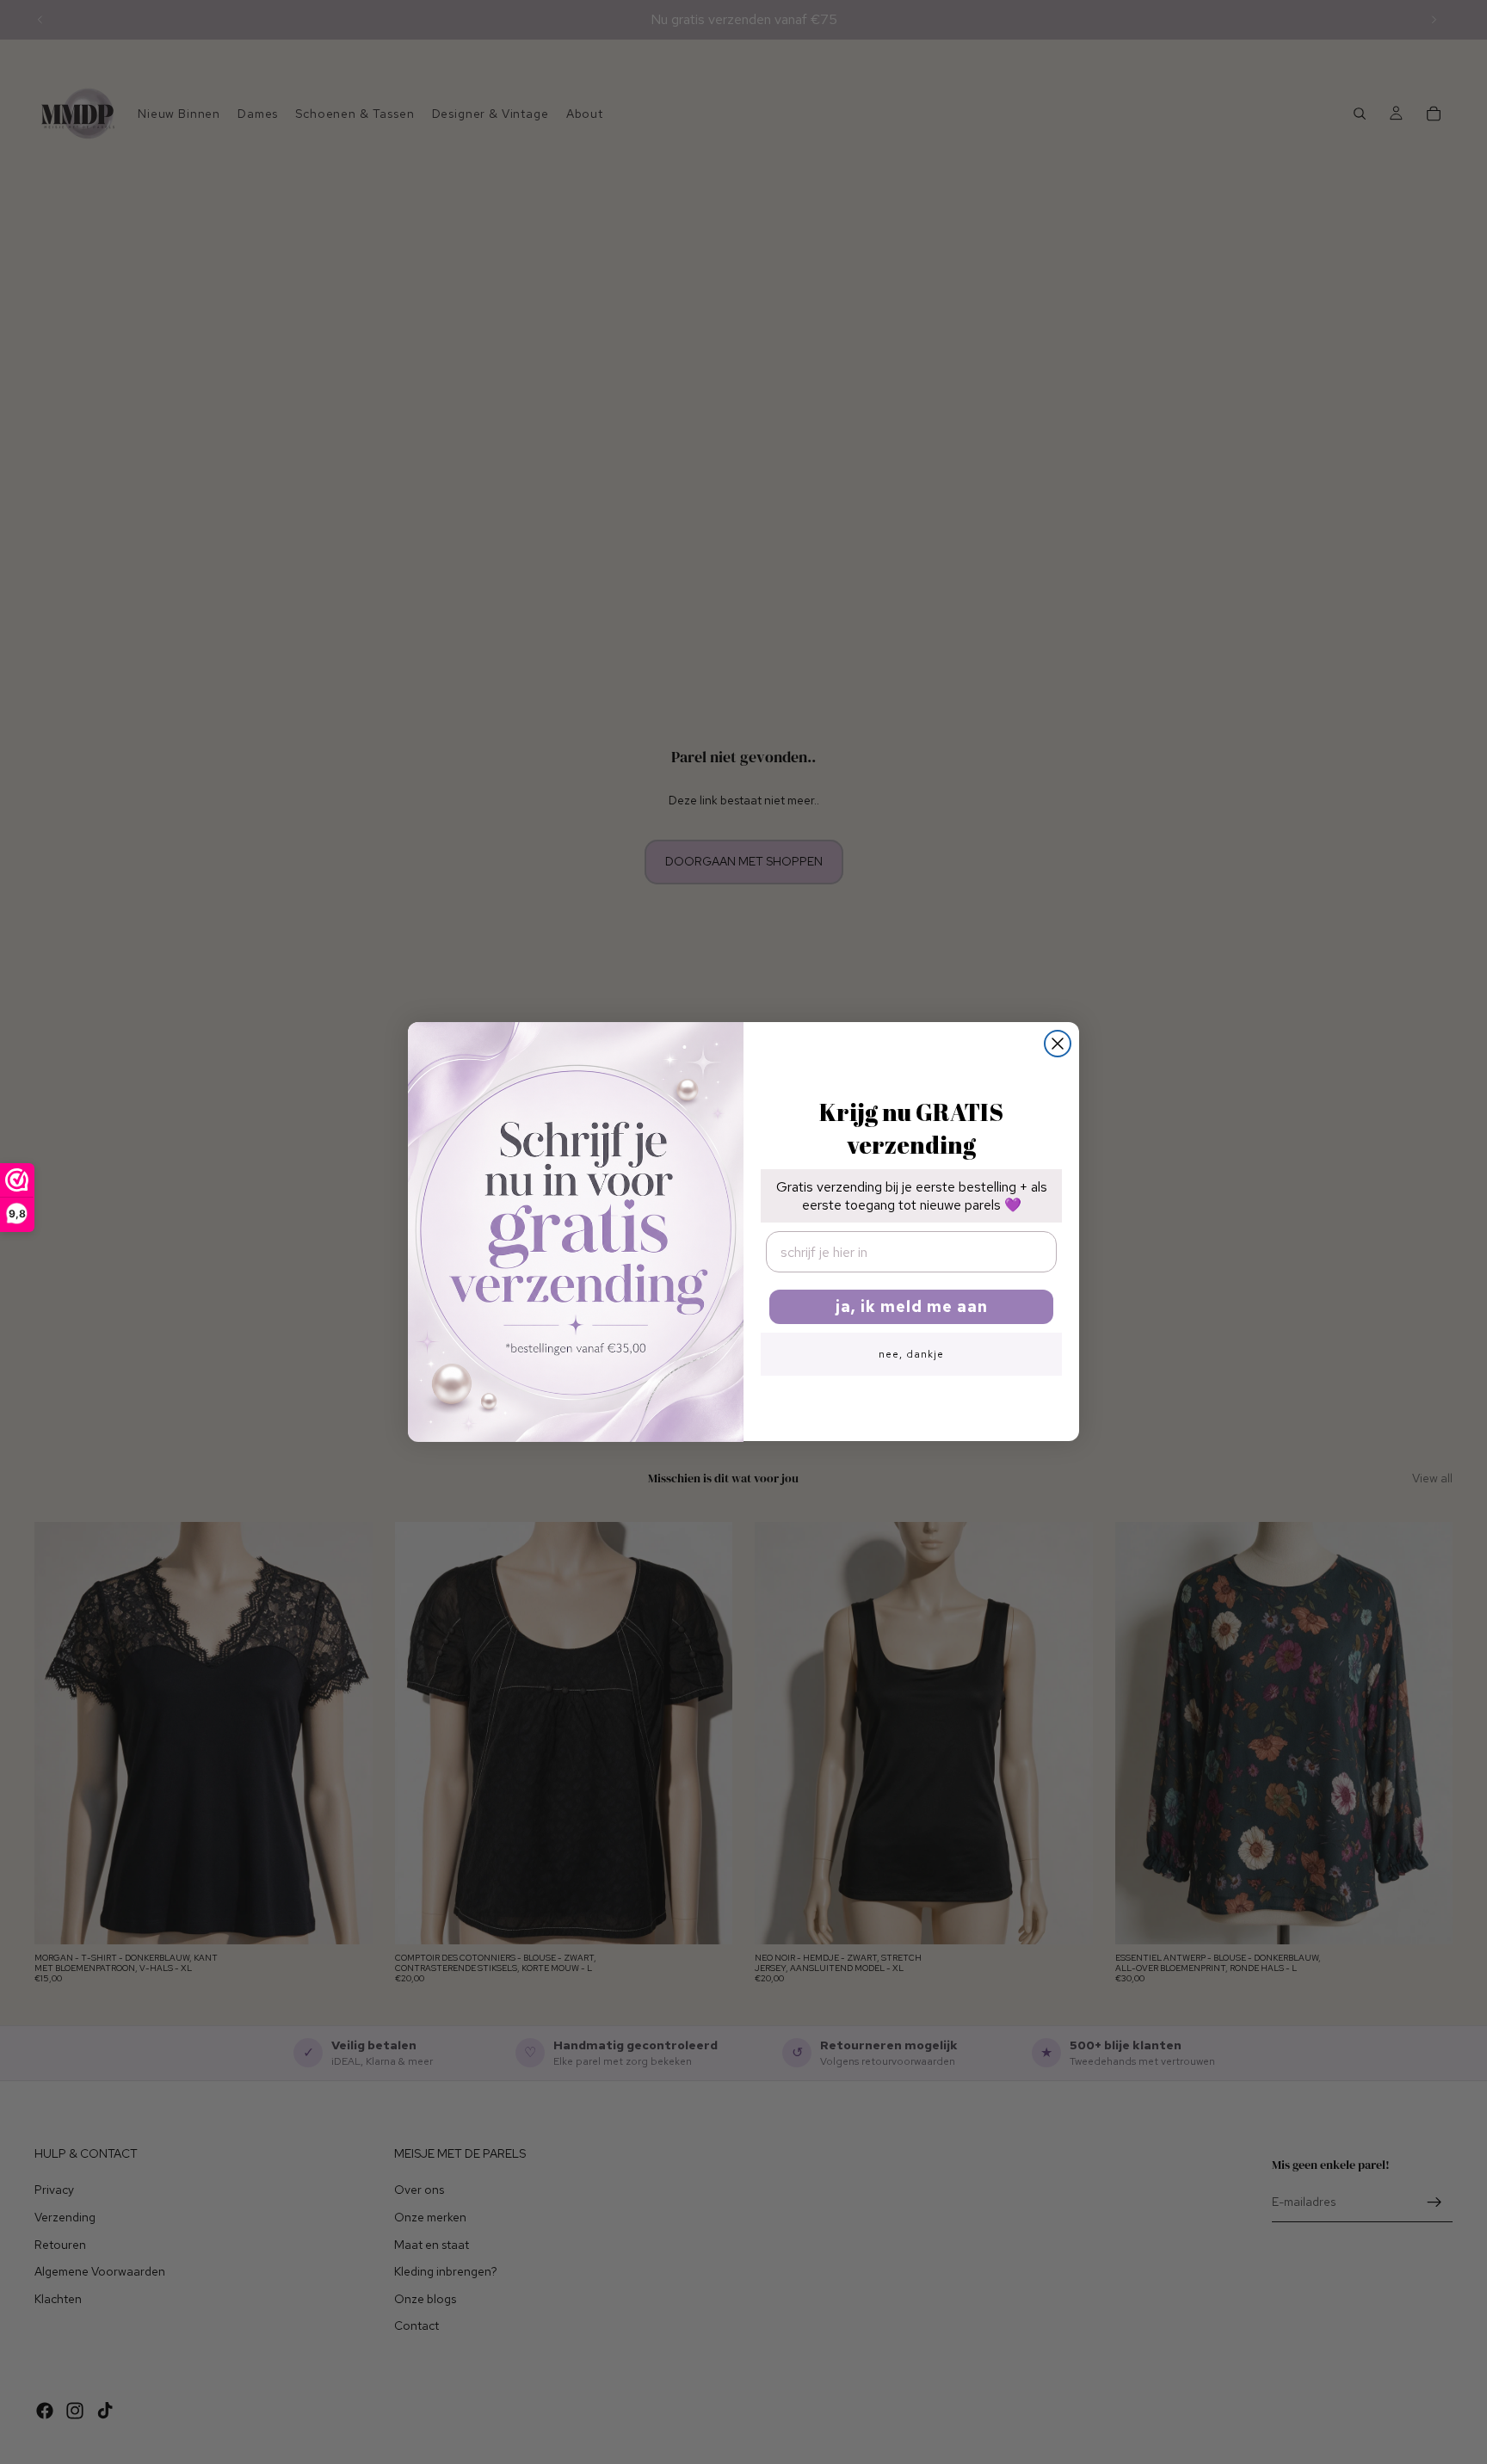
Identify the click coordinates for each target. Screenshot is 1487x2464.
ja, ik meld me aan (912, 1307)
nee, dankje (911, 1355)
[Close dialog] (1058, 1044)
